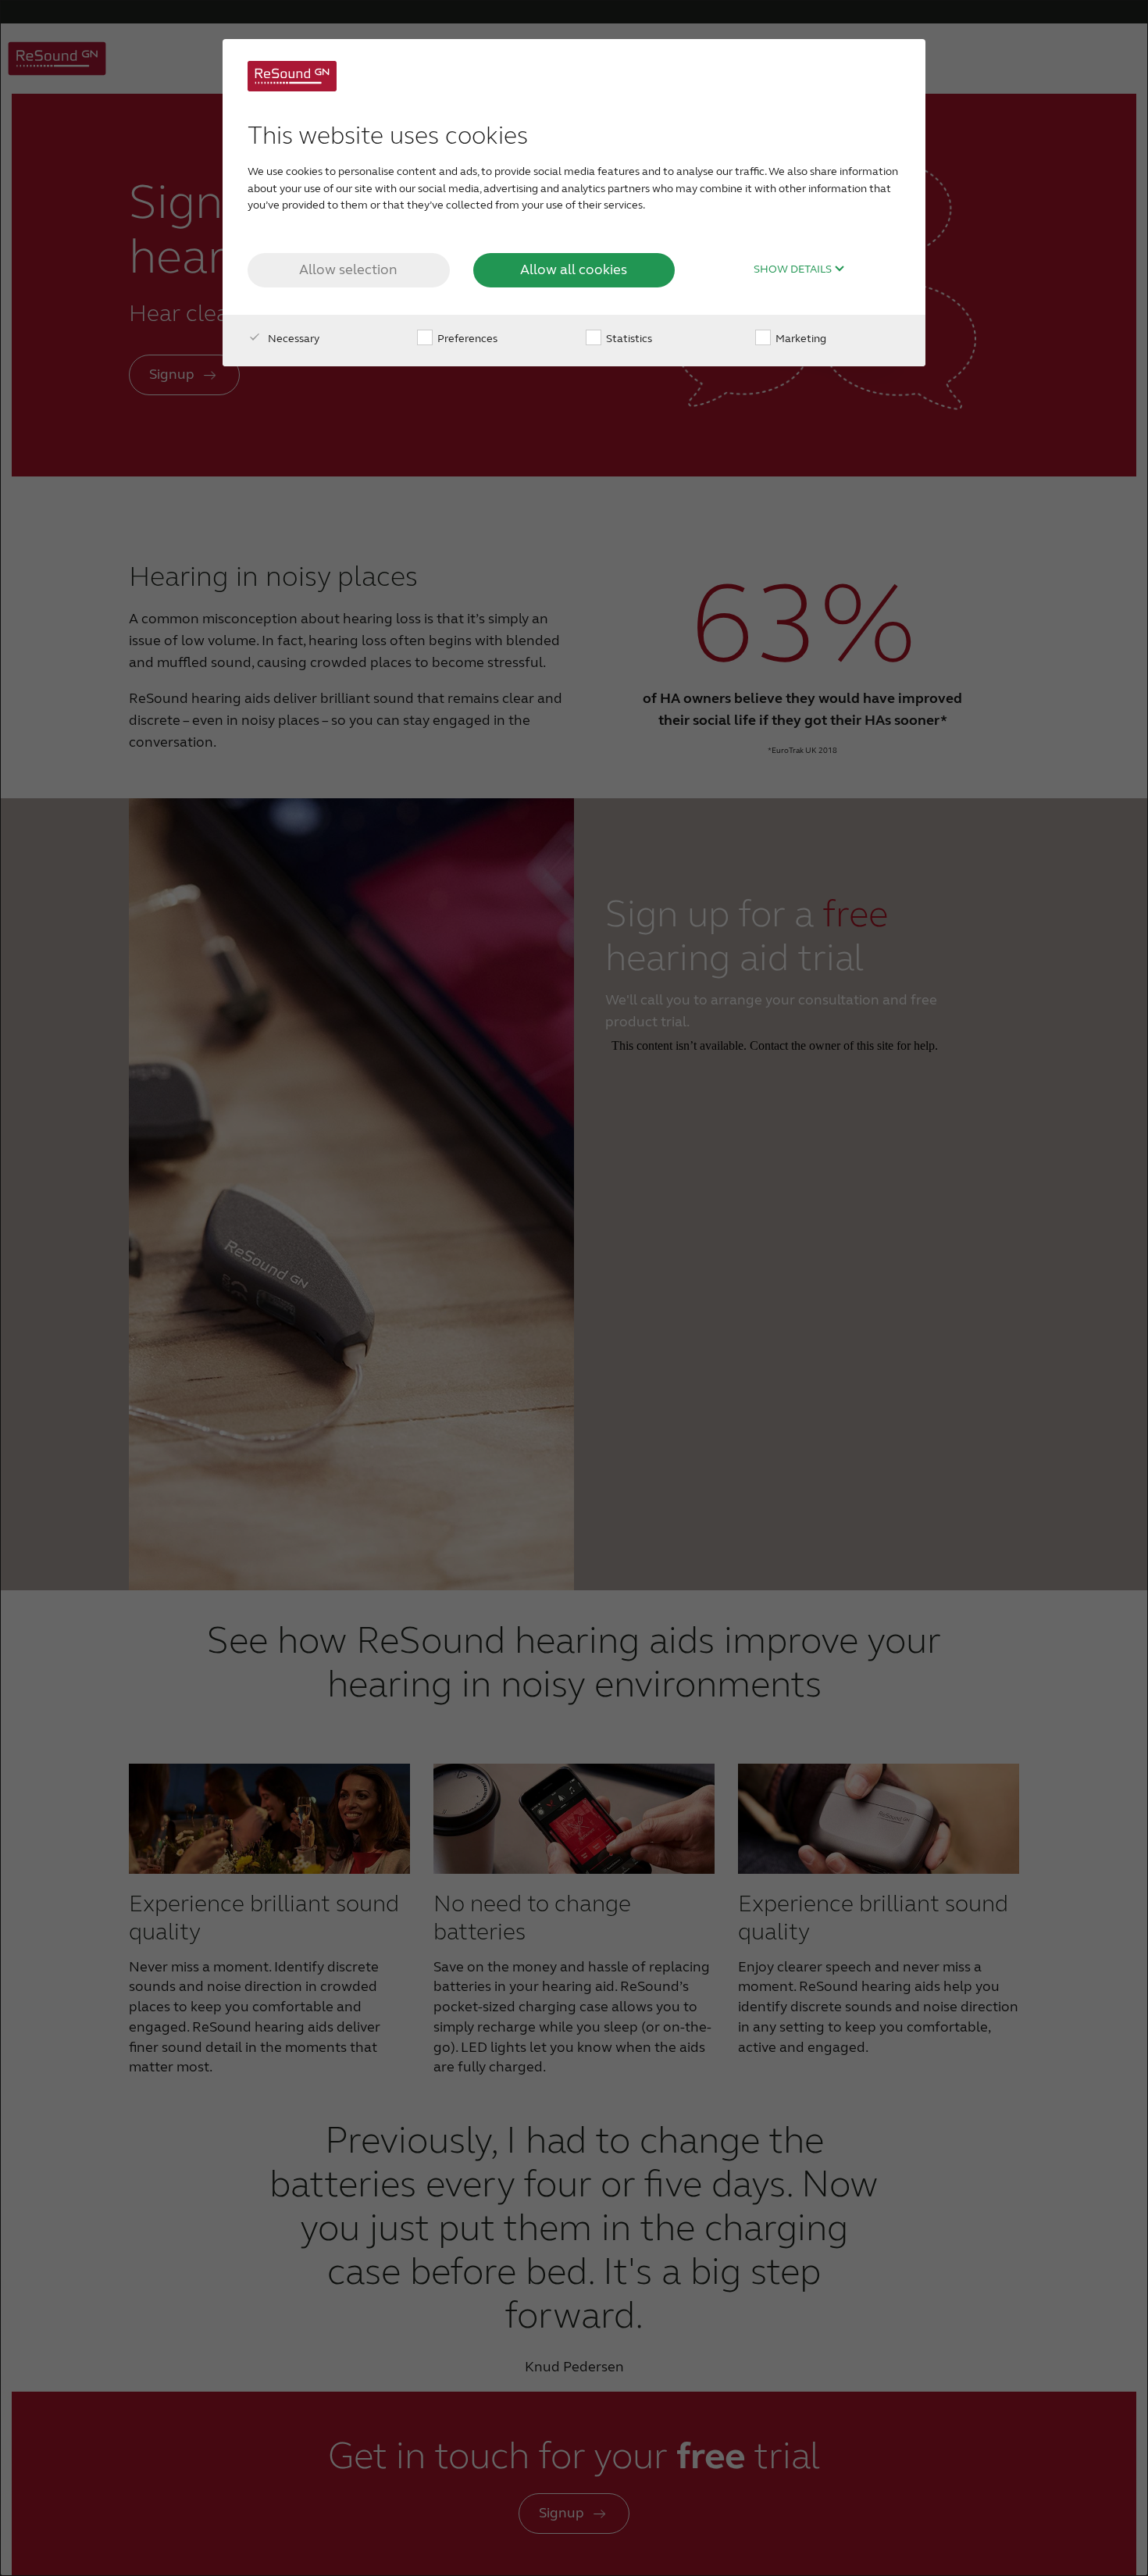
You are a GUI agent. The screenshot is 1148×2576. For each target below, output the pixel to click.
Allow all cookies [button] (574, 269)
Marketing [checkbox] (800, 339)
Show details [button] (794, 269)
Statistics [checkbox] (628, 339)
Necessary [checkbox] (292, 339)
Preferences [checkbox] (466, 339)
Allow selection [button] (348, 269)
